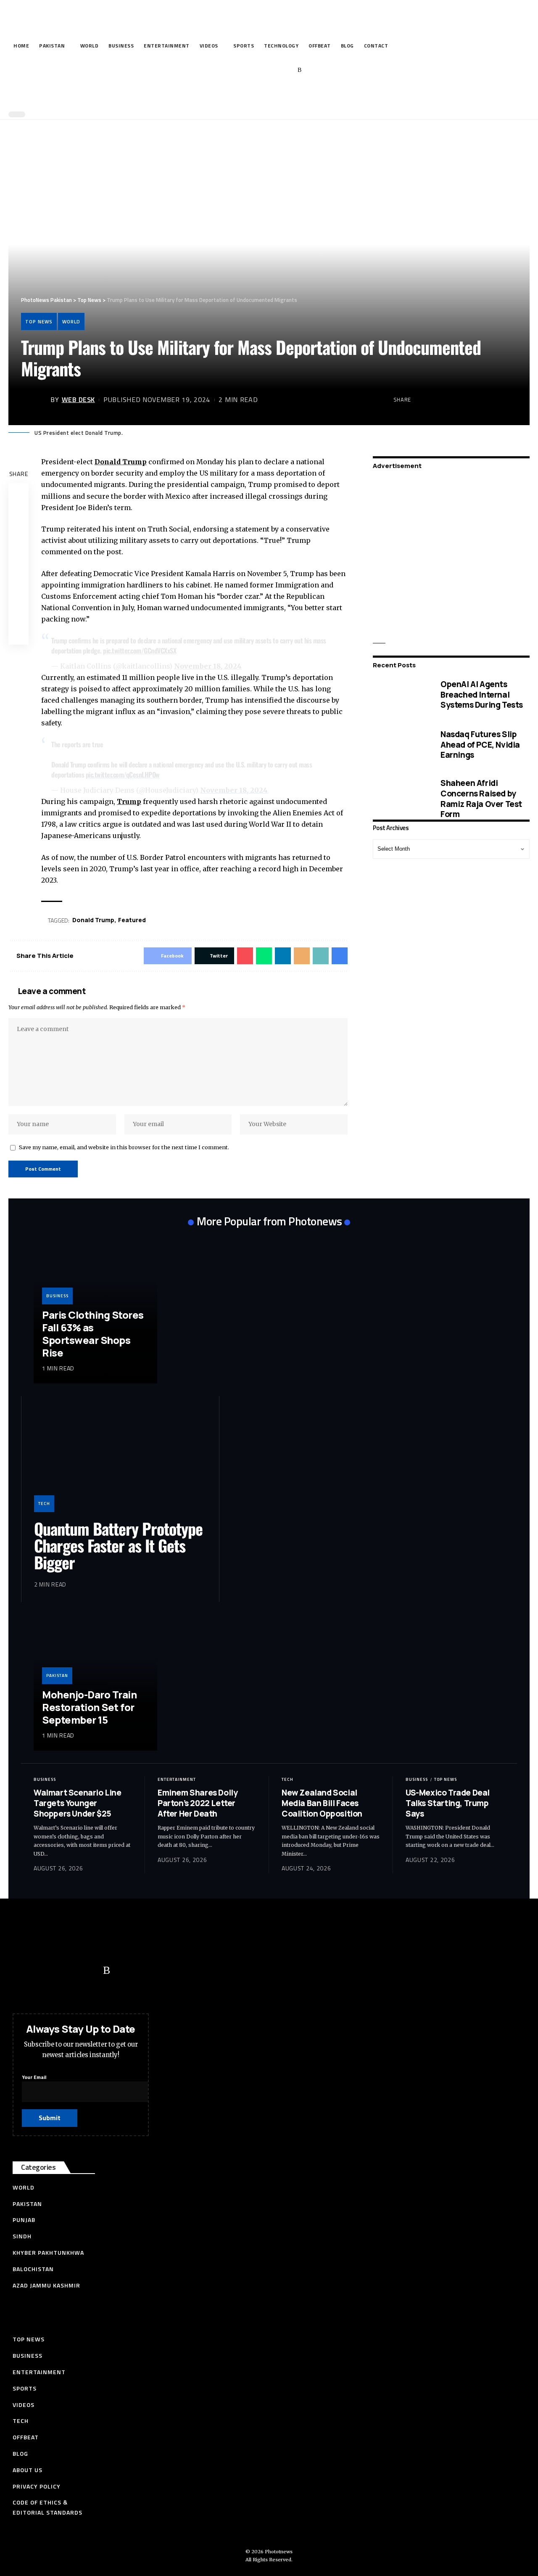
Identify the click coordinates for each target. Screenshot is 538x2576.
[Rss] (299, 70)
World (71, 321)
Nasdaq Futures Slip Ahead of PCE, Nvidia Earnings (480, 745)
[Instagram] (287, 70)
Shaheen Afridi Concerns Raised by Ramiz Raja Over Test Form (481, 799)
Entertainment (177, 1779)
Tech (44, 1504)
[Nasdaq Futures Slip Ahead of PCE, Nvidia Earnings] (400, 745)
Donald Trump (121, 462)
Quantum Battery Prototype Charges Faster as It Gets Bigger (118, 1545)
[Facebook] (235, 70)
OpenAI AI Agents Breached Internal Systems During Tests (482, 694)
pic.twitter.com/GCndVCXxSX (140, 651)
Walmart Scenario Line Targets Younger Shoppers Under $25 (78, 1803)
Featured (132, 920)
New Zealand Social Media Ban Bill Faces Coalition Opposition (322, 1803)
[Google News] (274, 70)
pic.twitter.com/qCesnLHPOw (123, 775)
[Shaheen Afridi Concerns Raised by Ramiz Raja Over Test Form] (400, 799)
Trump (129, 801)
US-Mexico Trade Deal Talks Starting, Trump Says (448, 1803)
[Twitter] (248, 70)
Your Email (34, 2077)
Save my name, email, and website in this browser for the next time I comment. (124, 1147)
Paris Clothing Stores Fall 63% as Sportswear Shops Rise (93, 1334)
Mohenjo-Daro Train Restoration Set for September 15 (89, 1707)
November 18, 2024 (208, 666)
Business (57, 1296)
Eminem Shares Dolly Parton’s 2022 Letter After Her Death (198, 1803)
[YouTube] (261, 70)
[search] (267, 96)
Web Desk (78, 399)
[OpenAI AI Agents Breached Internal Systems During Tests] (400, 695)
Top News (39, 321)
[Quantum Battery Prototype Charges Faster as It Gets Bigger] (120, 1460)
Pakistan (57, 1675)
